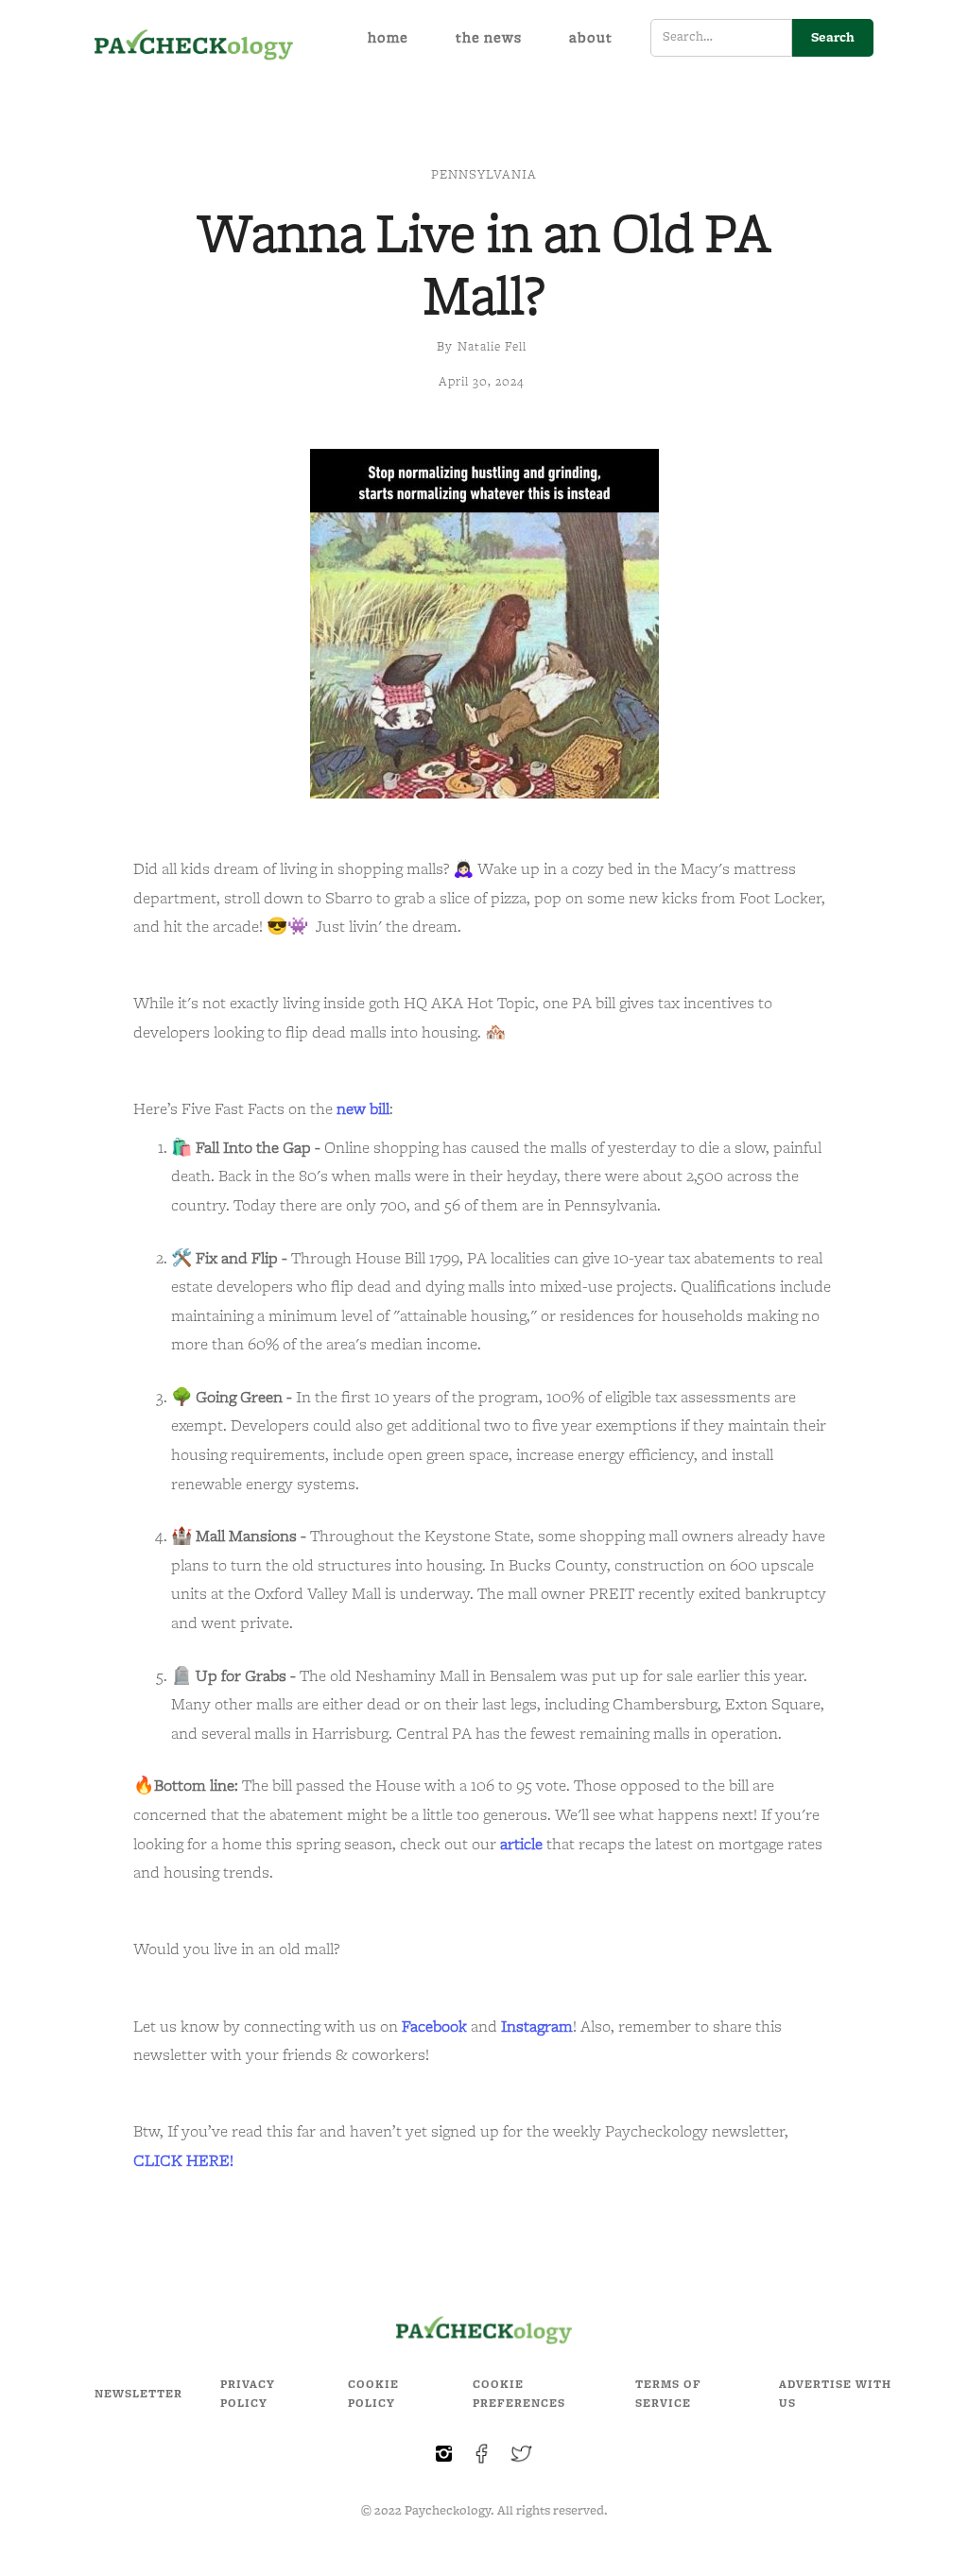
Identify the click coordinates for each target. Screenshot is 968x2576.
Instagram (537, 2027)
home (388, 38)
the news (489, 38)
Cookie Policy (373, 2394)
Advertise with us (835, 2394)
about (591, 38)
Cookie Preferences (519, 2394)
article (521, 1845)
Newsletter (138, 2394)
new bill (363, 1109)
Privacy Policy (248, 2394)
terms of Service (668, 2394)
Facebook (434, 2027)
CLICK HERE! (183, 2161)
